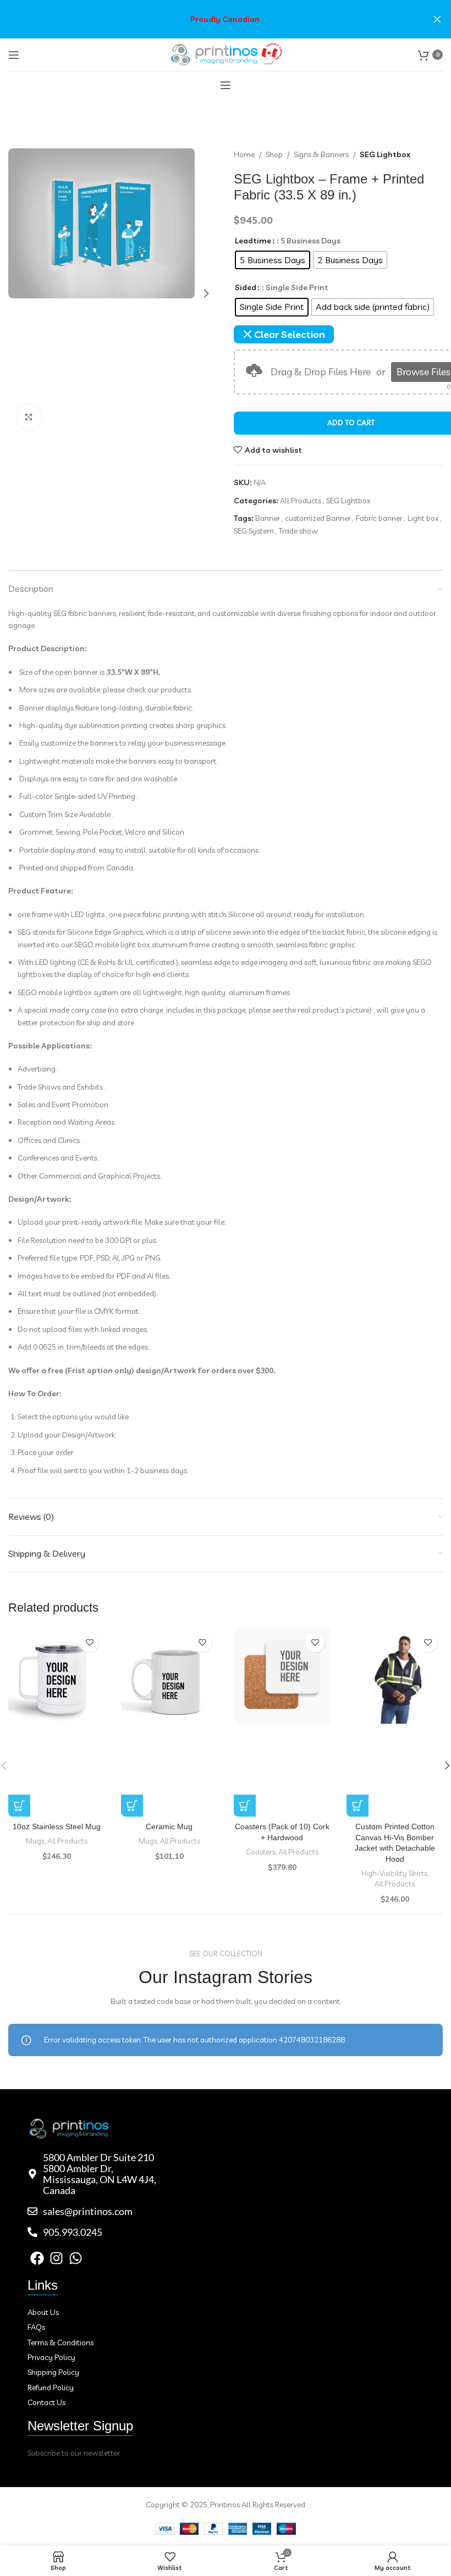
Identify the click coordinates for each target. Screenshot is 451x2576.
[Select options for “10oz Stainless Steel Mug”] (19, 1806)
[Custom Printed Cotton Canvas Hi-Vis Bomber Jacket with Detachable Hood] (395, 1676)
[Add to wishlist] (89, 1643)
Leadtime (253, 241)
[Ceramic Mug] (169, 1676)
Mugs (35, 1841)
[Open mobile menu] (14, 55)
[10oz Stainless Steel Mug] (56, 1678)
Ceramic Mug (169, 1826)
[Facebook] (37, 2258)
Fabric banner (379, 518)
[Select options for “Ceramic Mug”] (132, 1806)
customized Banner (318, 518)
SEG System (254, 531)
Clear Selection (290, 334)
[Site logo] (225, 54)
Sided (246, 287)
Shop (274, 154)
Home (244, 154)
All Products (301, 501)
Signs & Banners (321, 154)
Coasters (261, 1852)
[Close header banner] (437, 19)
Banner (268, 518)
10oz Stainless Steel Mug (57, 1826)
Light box (423, 518)
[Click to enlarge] (29, 417)
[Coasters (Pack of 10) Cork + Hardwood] (282, 1676)
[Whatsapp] (76, 2258)
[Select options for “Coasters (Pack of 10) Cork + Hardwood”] (245, 1806)
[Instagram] (56, 2258)
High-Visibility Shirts (394, 1873)
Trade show (298, 531)
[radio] (273, 260)
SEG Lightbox (385, 154)
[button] (19, 293)
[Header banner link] (209, 19)
